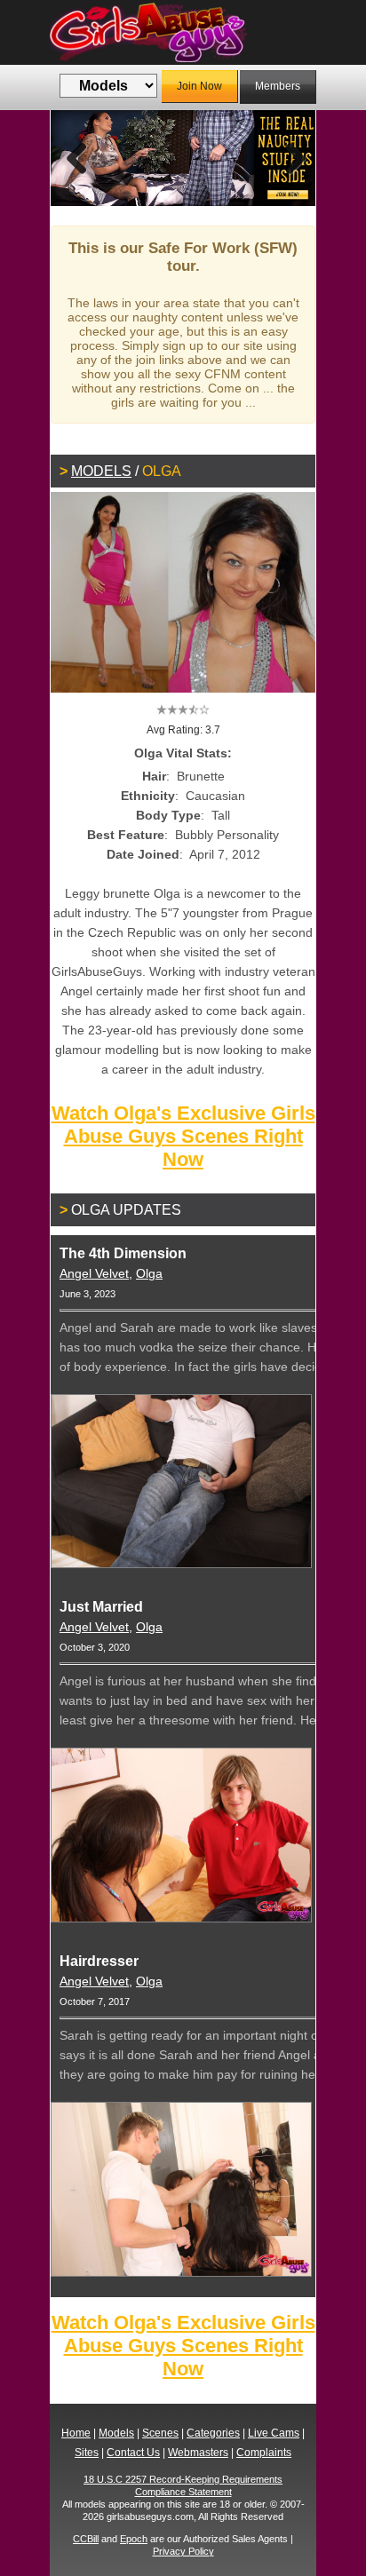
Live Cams (274, 2433)
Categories (213, 2433)
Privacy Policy (183, 2551)
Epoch (134, 2539)
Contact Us (133, 2453)
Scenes (160, 2433)
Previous (77, 158)
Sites (87, 2453)
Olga (149, 1273)
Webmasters (198, 2453)
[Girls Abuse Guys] (183, 32)
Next (289, 158)
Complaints (264, 2453)
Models (101, 471)
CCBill (86, 2539)
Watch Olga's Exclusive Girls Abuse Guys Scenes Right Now (183, 1136)
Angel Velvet (94, 1273)
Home (76, 2433)
